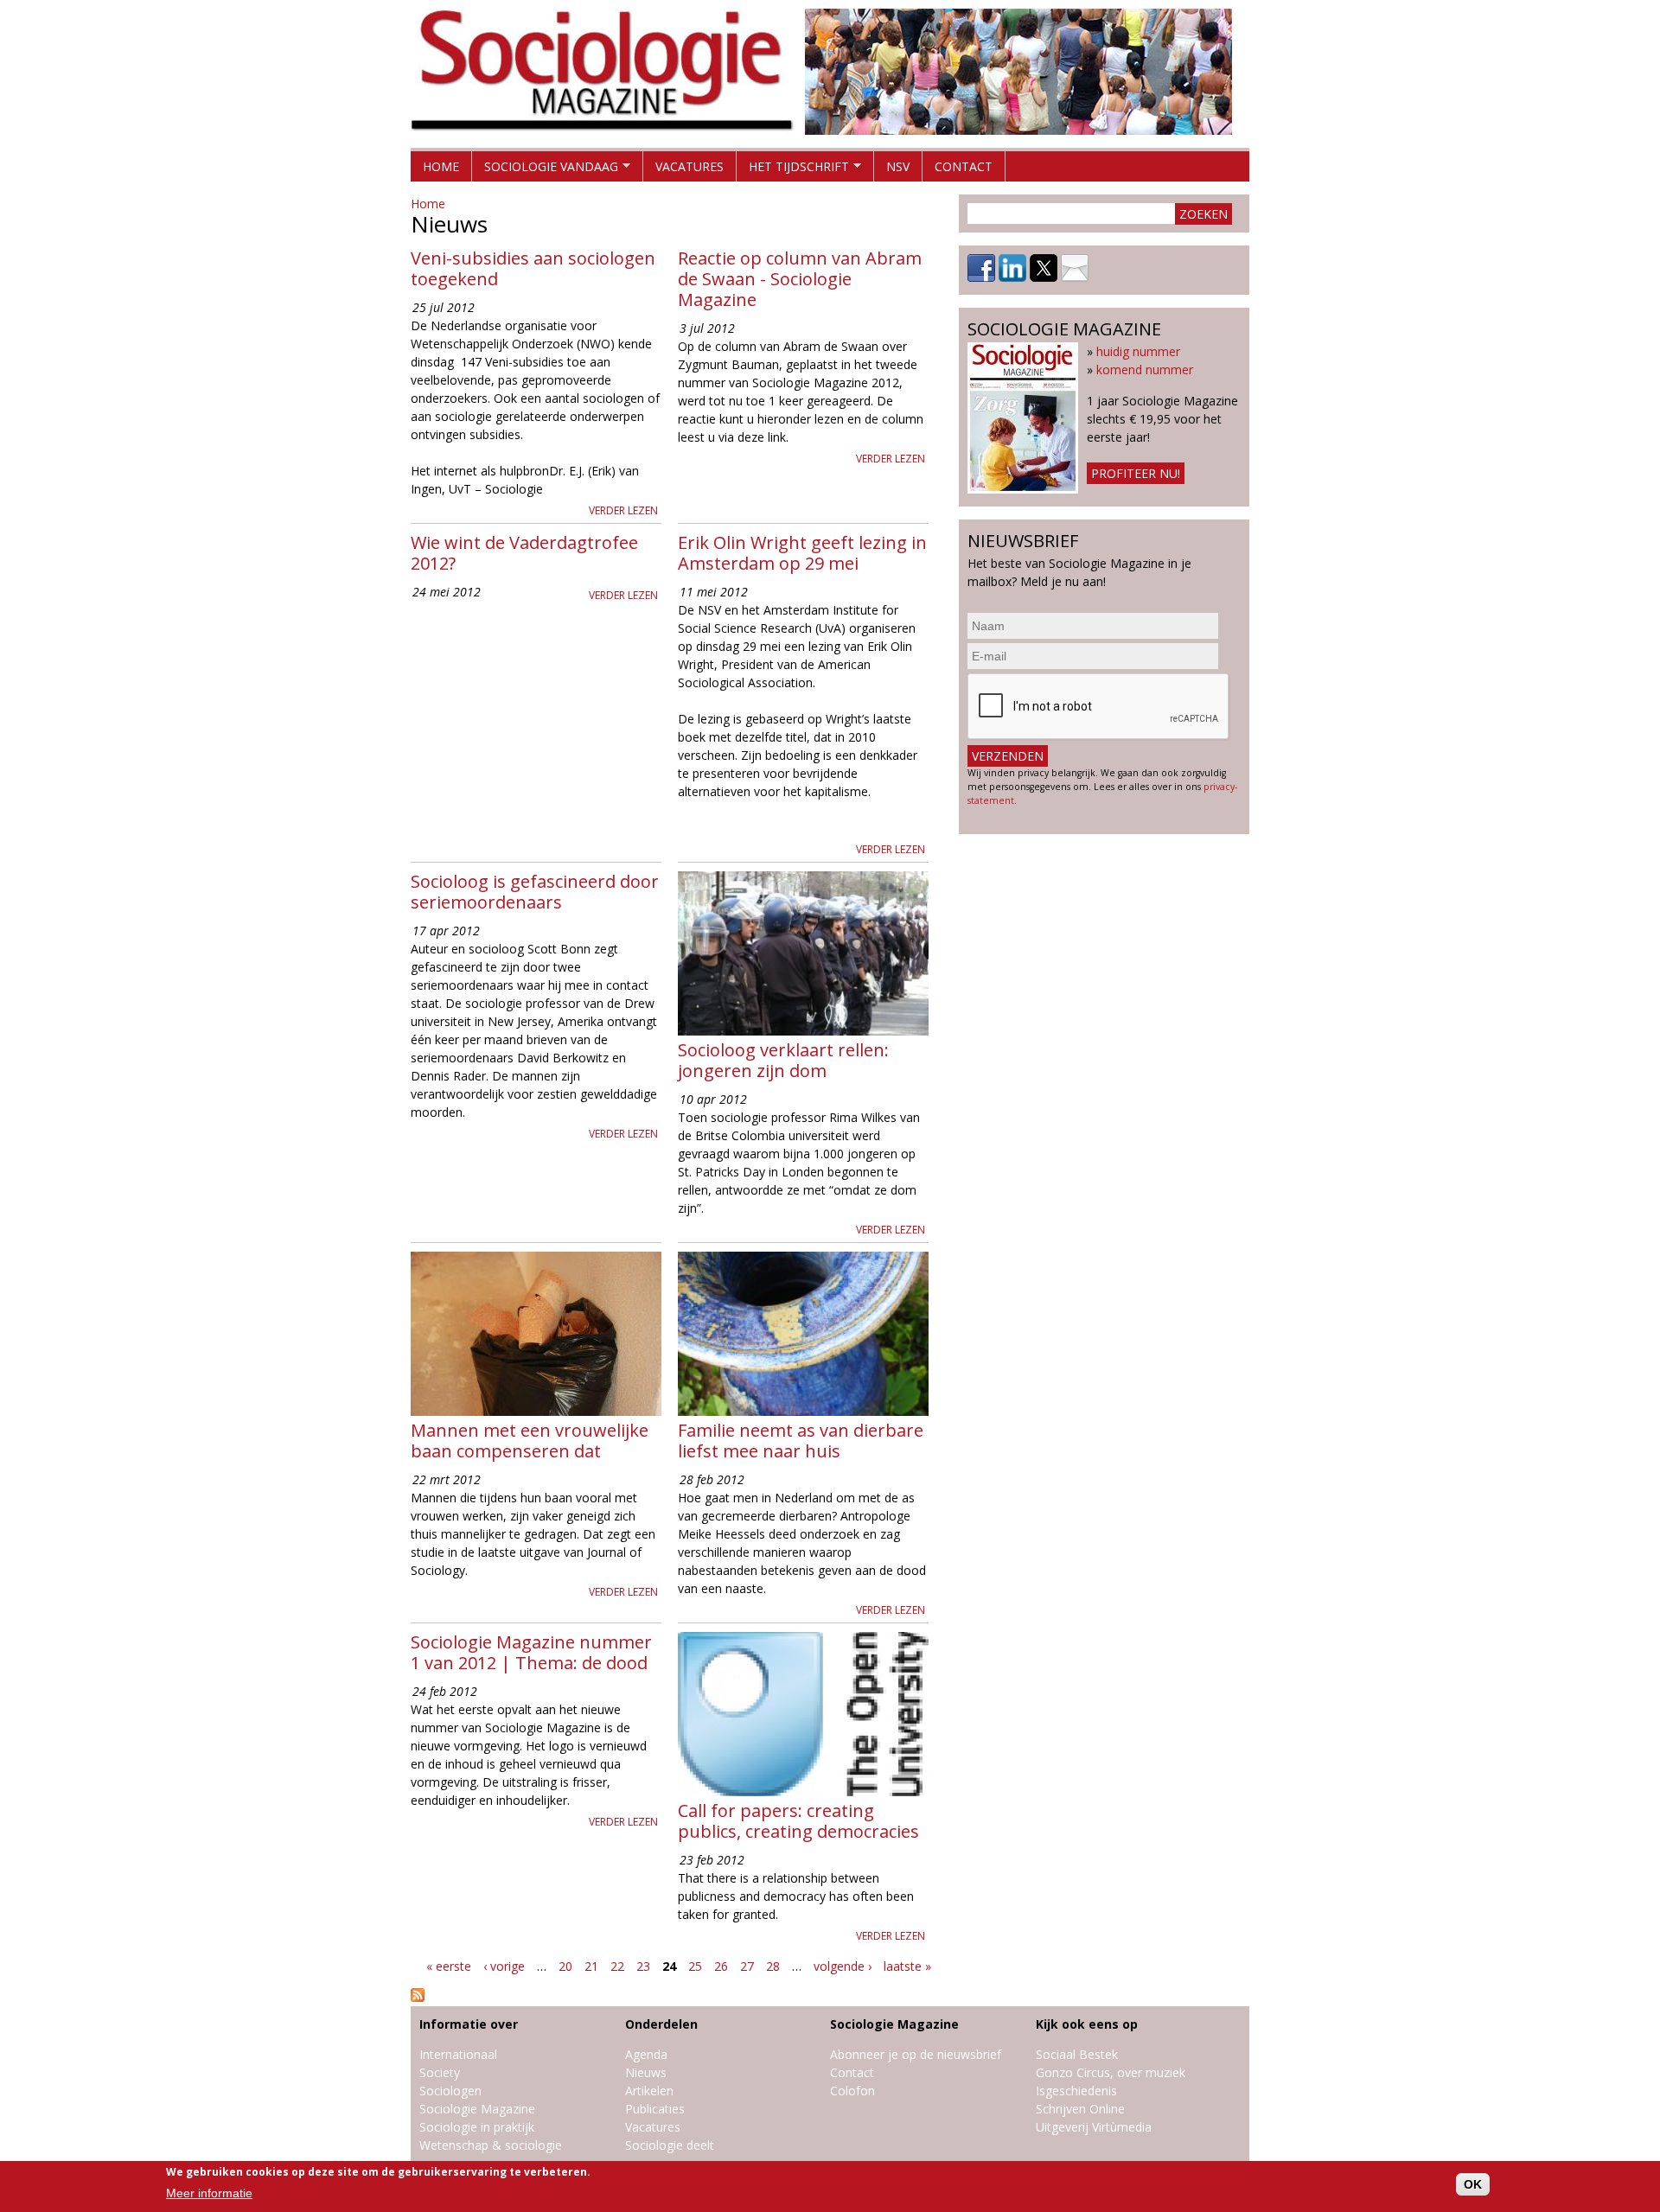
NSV (898, 166)
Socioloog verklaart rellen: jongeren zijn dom (783, 1060)
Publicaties (655, 2109)
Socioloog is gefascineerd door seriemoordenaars (535, 892)
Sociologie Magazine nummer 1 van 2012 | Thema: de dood (531, 1652)
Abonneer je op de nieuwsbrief (916, 2054)
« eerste (449, 1966)
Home (441, 166)
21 (591, 1966)
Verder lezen (623, 510)
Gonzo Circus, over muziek (1111, 2072)
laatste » (907, 1966)
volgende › (843, 1966)
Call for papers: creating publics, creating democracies (798, 1821)
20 (565, 1966)
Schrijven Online (1080, 2109)
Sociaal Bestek (1077, 2054)
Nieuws (646, 2072)
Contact (964, 166)
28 (773, 1966)
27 (747, 1966)
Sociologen (450, 2091)
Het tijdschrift (793, 170)
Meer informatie (209, 2194)
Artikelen (649, 2091)
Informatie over (469, 2024)
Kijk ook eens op (1087, 2024)
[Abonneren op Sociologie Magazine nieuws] (418, 1997)
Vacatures (690, 166)
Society (440, 2072)
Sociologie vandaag (545, 170)
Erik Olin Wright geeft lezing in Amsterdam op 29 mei (802, 553)
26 (721, 1966)
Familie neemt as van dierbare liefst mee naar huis (801, 1441)
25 (695, 1966)
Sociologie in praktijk (477, 2127)
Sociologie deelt (670, 2145)
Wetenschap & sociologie (491, 2145)
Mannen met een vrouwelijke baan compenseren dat (530, 1441)
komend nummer (1145, 370)
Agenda (646, 2054)
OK (1473, 2184)
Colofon (852, 2091)
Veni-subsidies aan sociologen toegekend (533, 268)
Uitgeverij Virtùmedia (1094, 2127)
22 (617, 1966)
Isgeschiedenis (1076, 2091)
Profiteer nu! (1136, 473)
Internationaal (458, 2054)
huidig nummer (1138, 351)
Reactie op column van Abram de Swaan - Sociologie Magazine (800, 279)
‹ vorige (504, 1966)
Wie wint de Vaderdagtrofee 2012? (524, 553)
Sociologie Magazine (477, 2109)
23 (643, 1966)
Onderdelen (661, 2024)
